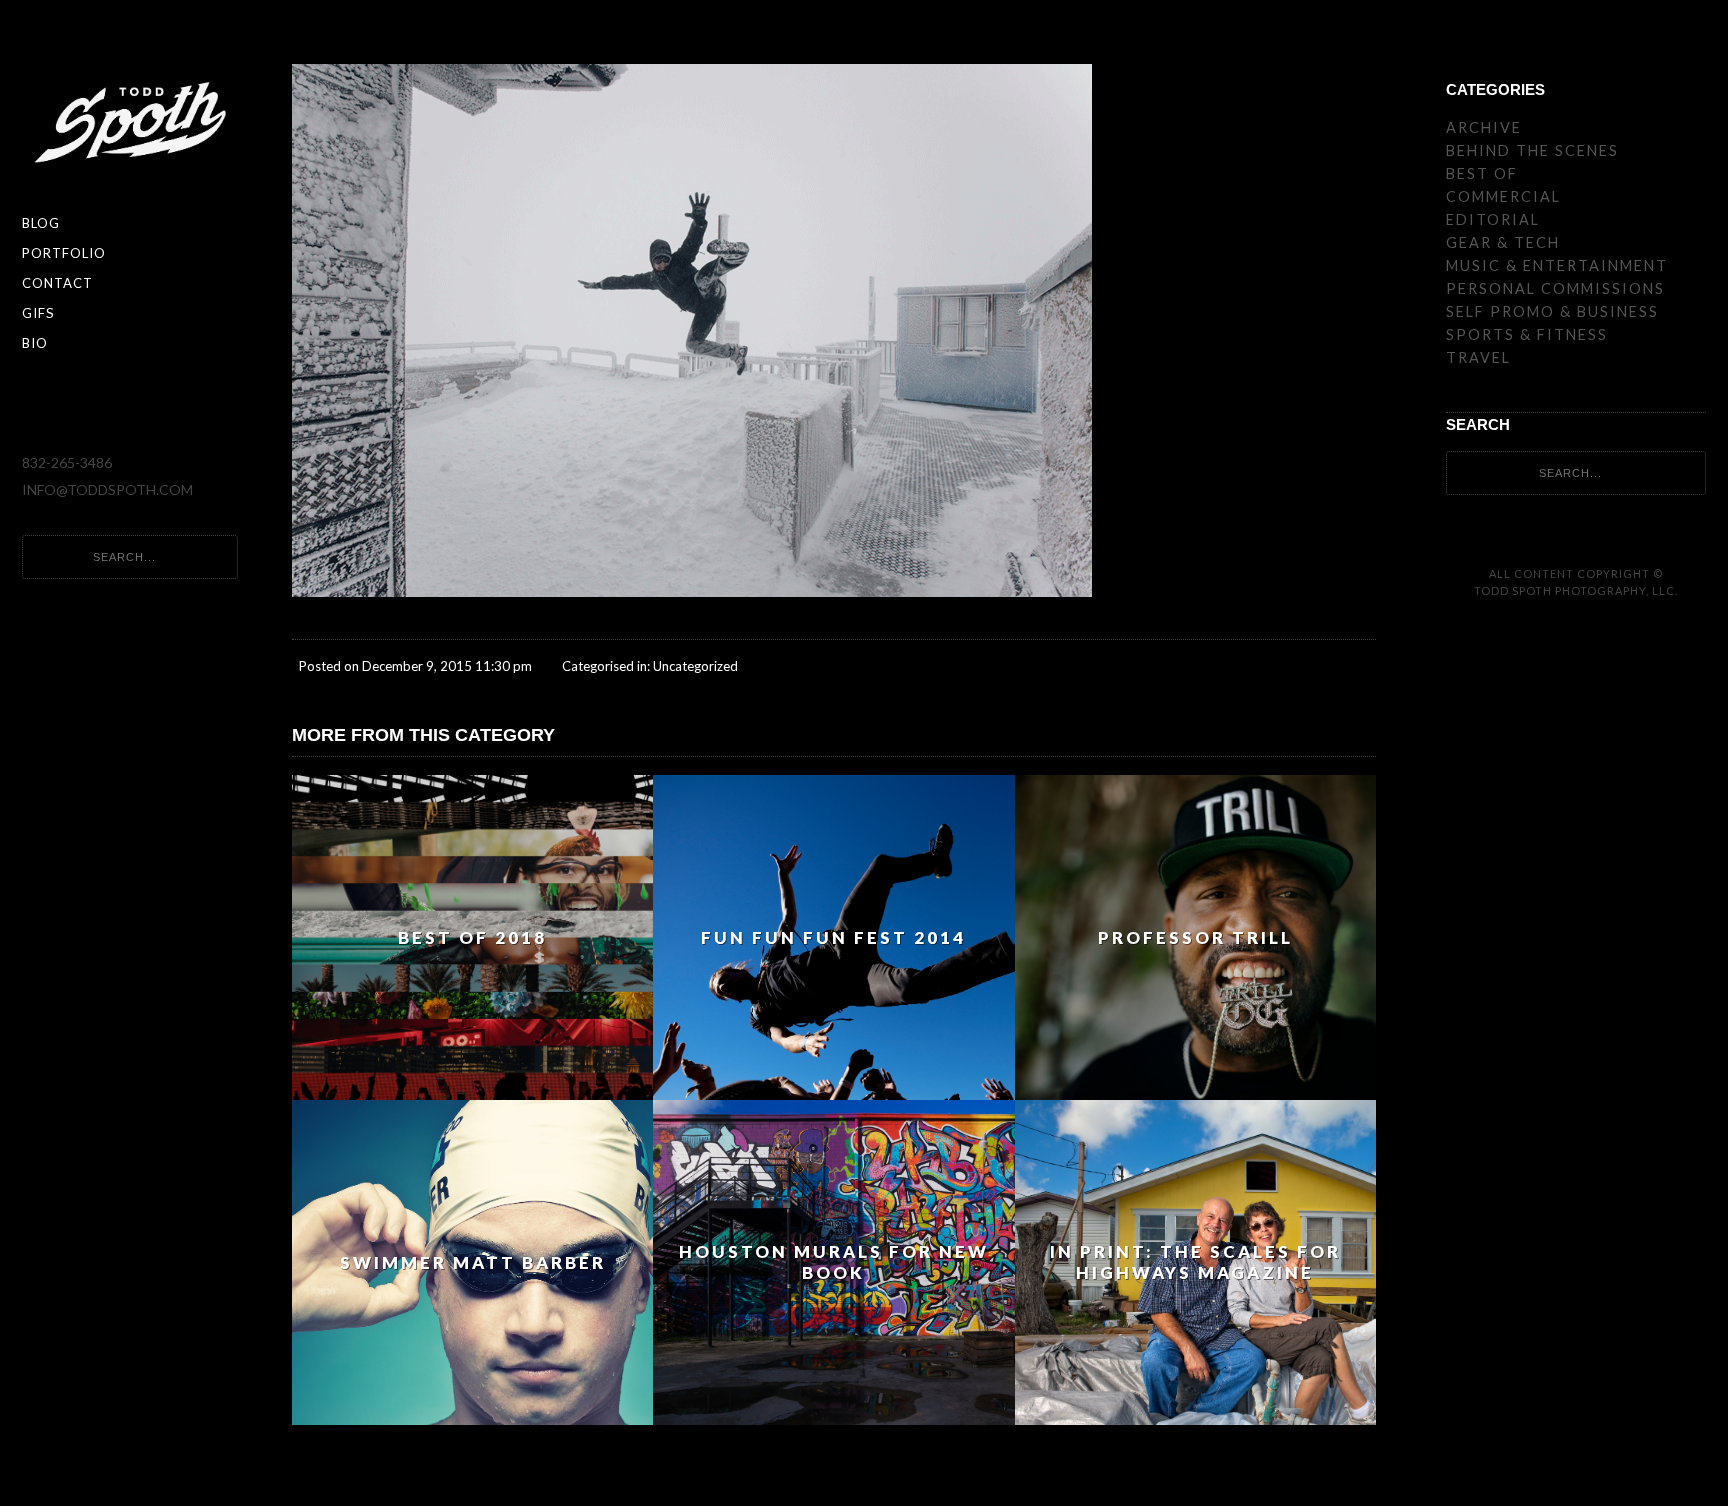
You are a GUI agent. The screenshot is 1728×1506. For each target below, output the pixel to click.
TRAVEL (1478, 357)
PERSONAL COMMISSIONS (1555, 288)
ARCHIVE (1484, 127)
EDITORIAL (1493, 219)
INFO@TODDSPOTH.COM (107, 489)
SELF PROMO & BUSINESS (1552, 311)
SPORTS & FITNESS (1527, 334)
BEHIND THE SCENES (1532, 150)
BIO (35, 343)
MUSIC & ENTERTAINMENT (1557, 265)
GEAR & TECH (1503, 242)
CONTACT (57, 283)
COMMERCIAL (1503, 196)
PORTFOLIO (64, 253)
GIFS (38, 313)
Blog (41, 223)
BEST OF (1482, 173)
